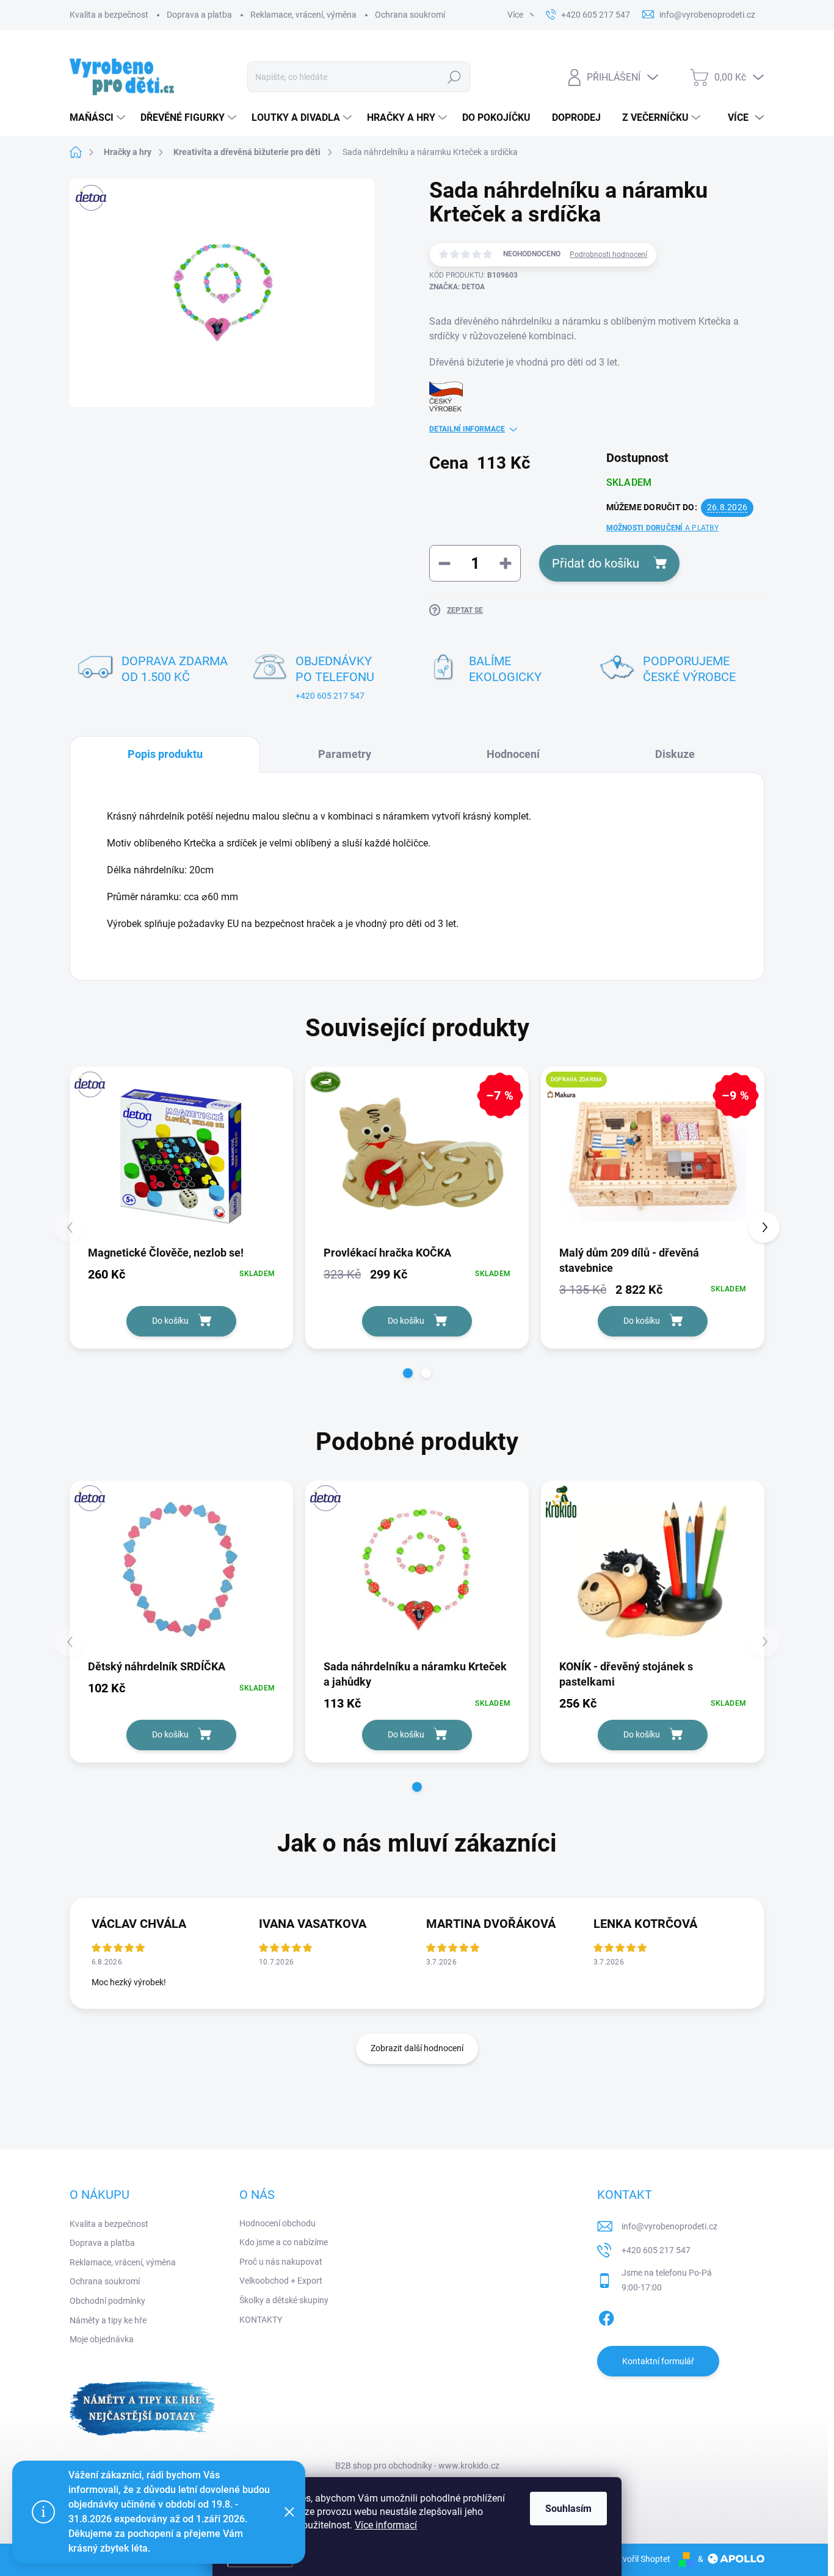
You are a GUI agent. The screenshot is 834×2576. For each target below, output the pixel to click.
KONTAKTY (261, 2320)
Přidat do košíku (596, 563)
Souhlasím (568, 2509)
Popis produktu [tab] (165, 754)
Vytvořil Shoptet (640, 2559)
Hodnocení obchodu (277, 2223)
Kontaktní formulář (658, 2361)
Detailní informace (467, 429)
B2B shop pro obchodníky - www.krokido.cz (417, 2466)
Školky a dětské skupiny (284, 2300)
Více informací (386, 2525)
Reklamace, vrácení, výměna (303, 15)
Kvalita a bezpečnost (109, 15)
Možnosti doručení (662, 528)
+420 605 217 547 (330, 696)
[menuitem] (99, 118)
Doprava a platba (199, 15)
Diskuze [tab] (675, 754)
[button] (408, 1373)
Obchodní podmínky (107, 2301)
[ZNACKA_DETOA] (181, 1155)
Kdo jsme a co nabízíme (284, 2242)
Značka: (457, 287)
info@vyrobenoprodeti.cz (669, 2226)
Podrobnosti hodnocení (608, 254)
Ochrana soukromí (410, 15)
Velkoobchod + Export (281, 2281)
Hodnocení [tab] (513, 754)
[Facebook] (606, 2316)
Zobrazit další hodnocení (417, 2048)
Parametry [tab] (345, 754)
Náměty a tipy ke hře (108, 2320)
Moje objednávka (102, 2339)
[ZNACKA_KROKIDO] (653, 1569)
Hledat (455, 77)
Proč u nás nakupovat (281, 2262)
